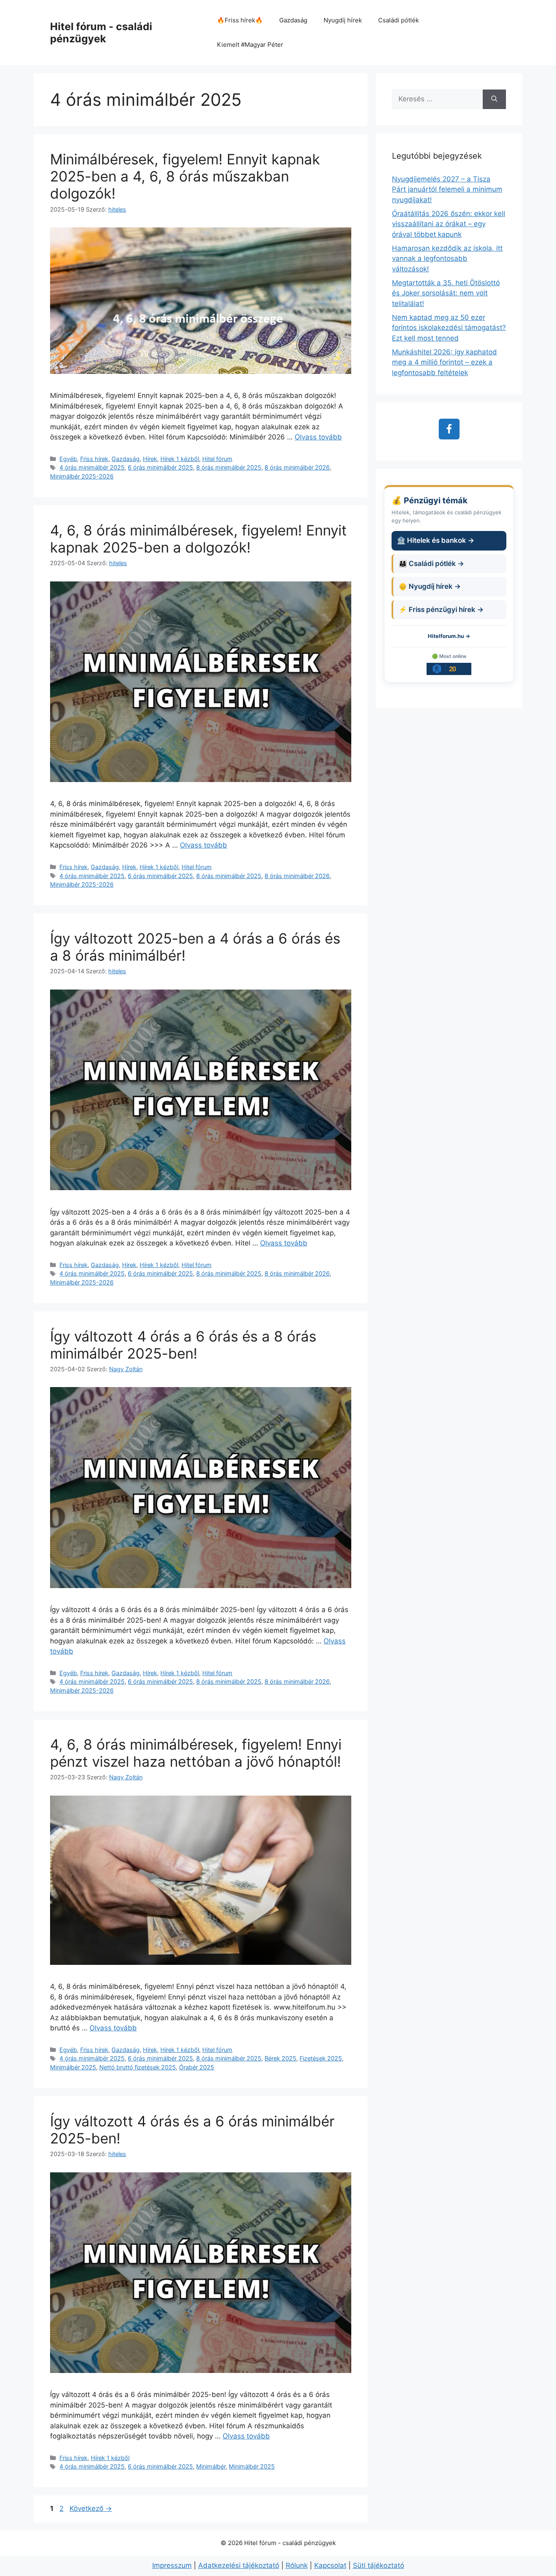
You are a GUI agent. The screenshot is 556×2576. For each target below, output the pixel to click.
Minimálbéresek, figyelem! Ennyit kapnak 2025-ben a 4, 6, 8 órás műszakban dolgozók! (185, 176)
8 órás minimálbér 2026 (297, 467)
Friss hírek (94, 459)
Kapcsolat (330, 2565)
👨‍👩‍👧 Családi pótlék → (431, 564)
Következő (91, 2508)
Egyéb (68, 459)
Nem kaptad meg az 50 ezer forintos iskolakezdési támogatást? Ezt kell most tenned (449, 328)
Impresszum (172, 2565)
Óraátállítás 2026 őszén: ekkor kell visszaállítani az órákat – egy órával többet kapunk (449, 224)
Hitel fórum (217, 459)
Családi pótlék (398, 20)
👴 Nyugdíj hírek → (430, 586)
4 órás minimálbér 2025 (92, 467)
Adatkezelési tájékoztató (239, 2565)
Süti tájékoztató (379, 2565)
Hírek (150, 459)
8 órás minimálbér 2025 (229, 467)
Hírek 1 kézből (180, 459)
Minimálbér (211, 2466)
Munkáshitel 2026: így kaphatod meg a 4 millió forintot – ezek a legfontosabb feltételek (444, 362)
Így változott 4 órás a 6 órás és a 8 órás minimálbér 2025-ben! (183, 1345)
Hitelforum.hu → (449, 636)
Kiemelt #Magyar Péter (250, 45)
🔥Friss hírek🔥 (240, 20)
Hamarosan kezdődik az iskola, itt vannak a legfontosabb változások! (447, 259)
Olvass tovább (318, 437)
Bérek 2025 (280, 2058)
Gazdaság (293, 20)
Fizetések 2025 (321, 2058)
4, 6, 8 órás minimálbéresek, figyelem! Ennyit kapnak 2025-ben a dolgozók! (198, 539)
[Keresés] (494, 99)
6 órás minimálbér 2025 (160, 467)
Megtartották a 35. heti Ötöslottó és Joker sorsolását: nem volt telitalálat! (446, 293)
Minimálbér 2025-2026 (82, 476)
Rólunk (297, 2565)
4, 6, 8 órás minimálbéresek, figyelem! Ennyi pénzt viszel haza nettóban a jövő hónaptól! (196, 1753)
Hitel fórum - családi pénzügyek (101, 33)
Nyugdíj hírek (343, 20)
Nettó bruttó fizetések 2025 (138, 2067)
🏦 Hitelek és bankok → (436, 540)
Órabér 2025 (197, 2067)
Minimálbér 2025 (73, 2067)
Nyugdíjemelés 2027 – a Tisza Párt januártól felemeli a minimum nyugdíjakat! (447, 189)
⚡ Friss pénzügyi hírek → (441, 610)
